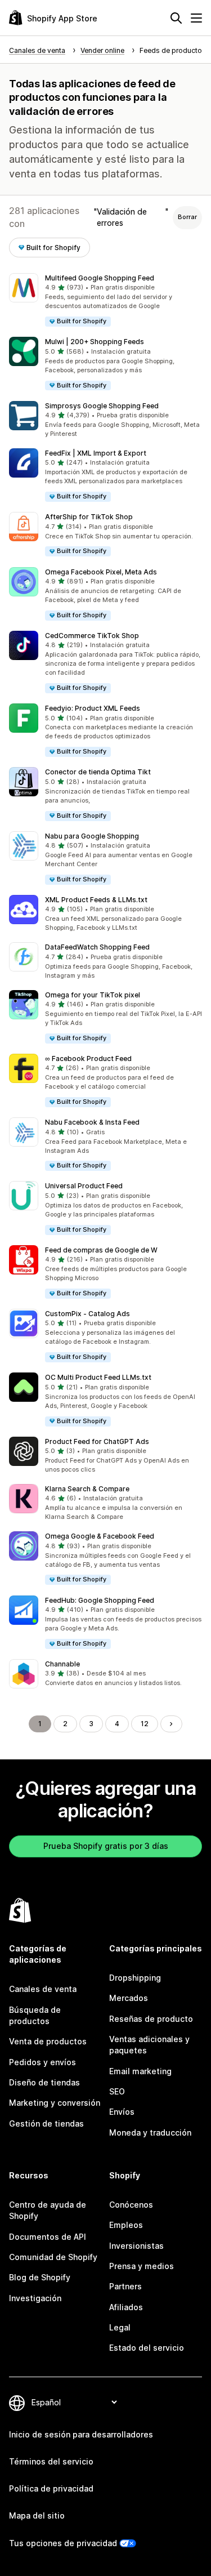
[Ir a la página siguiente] (171, 1724)
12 (145, 1724)
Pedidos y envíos (42, 2062)
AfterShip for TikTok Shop (89, 517)
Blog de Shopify (40, 2277)
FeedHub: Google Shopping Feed (100, 1600)
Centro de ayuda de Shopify (48, 2210)
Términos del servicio (51, 2461)
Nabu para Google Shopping (92, 836)
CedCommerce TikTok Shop (92, 636)
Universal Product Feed (84, 1186)
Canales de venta (43, 1989)
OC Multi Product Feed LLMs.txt (98, 1377)
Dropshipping (135, 1978)
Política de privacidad (51, 2488)
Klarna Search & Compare (87, 1489)
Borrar (187, 217)
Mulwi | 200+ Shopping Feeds (95, 342)
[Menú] (196, 18)
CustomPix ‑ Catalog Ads (87, 1314)
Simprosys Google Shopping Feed (102, 406)
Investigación (35, 2298)
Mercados (129, 1998)
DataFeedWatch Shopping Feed (97, 947)
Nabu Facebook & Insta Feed (92, 1122)
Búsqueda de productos (35, 2015)
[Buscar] (176, 18)
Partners (125, 2286)
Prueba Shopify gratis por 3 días (106, 1846)
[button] (105, 300)
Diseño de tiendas (44, 2082)
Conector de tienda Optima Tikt (98, 772)
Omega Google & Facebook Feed (100, 1536)
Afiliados (126, 2307)
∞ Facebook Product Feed (88, 1059)
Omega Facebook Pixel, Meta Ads (101, 572)
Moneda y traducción (150, 2132)
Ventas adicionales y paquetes (149, 2045)
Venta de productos (48, 2041)
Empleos (126, 2225)
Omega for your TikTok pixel (93, 995)
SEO (117, 2091)
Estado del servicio (147, 2348)
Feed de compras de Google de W (101, 1250)
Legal (120, 2327)
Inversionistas (136, 2246)
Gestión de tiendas (46, 2123)
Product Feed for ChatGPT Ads (97, 1441)
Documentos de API (48, 2237)
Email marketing (140, 2071)
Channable (62, 1664)
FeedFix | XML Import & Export (96, 453)
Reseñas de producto (151, 2019)
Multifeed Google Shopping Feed (100, 278)
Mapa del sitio (37, 2515)
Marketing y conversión (55, 2103)
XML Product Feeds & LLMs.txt (96, 900)
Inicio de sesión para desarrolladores (81, 2434)
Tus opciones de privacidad (63, 2543)
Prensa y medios (142, 2266)
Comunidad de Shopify (53, 2257)
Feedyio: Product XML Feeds (93, 708)
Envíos (122, 2112)
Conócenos (131, 2205)
